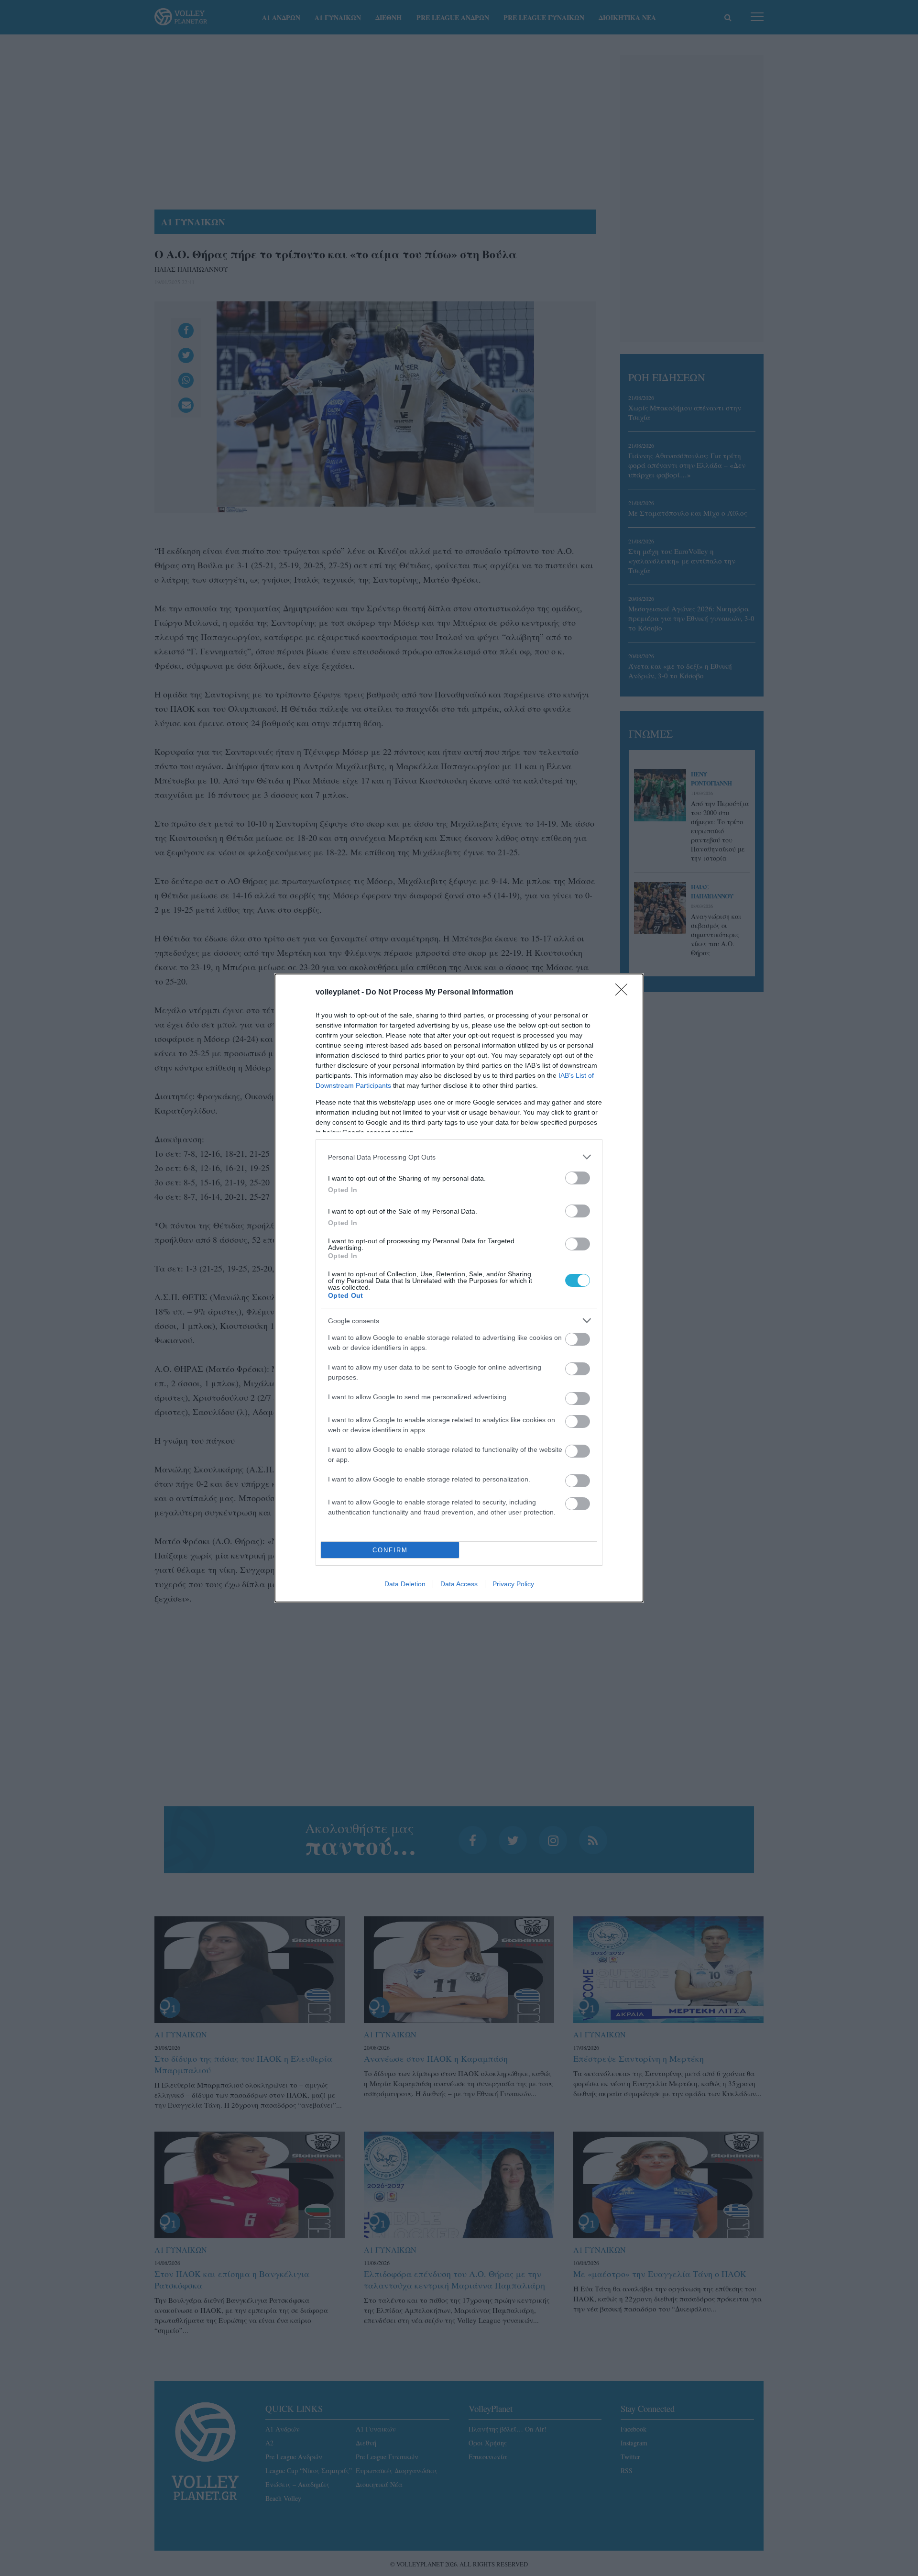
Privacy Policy (513, 1584)
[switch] (578, 1178)
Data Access (459, 1584)
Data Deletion (405, 1584)
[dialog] (459, 1288)
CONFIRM (390, 1550)
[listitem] (459, 1157)
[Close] (624, 993)
